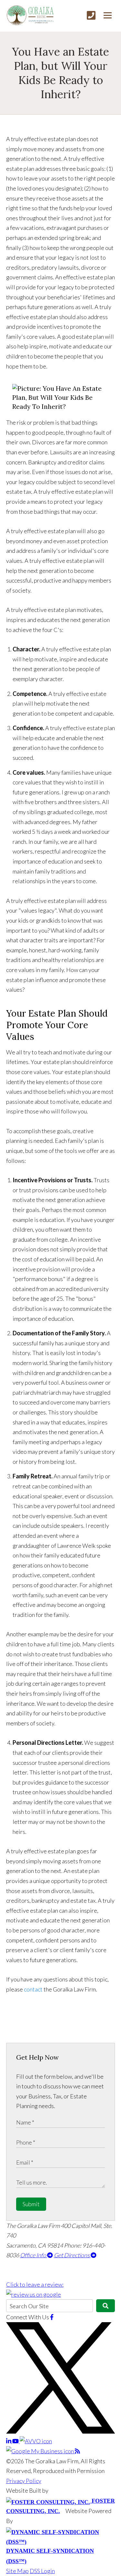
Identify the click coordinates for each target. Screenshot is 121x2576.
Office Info (34, 2255)
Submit (31, 2204)
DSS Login (42, 2571)
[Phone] (91, 15)
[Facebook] (52, 2317)
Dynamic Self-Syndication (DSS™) (50, 2556)
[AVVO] (36, 2441)
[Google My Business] (40, 2451)
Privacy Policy (24, 2481)
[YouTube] (16, 2441)
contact (33, 1989)
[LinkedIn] (9, 2441)
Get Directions (72, 2255)
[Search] (106, 2306)
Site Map (17, 2571)
